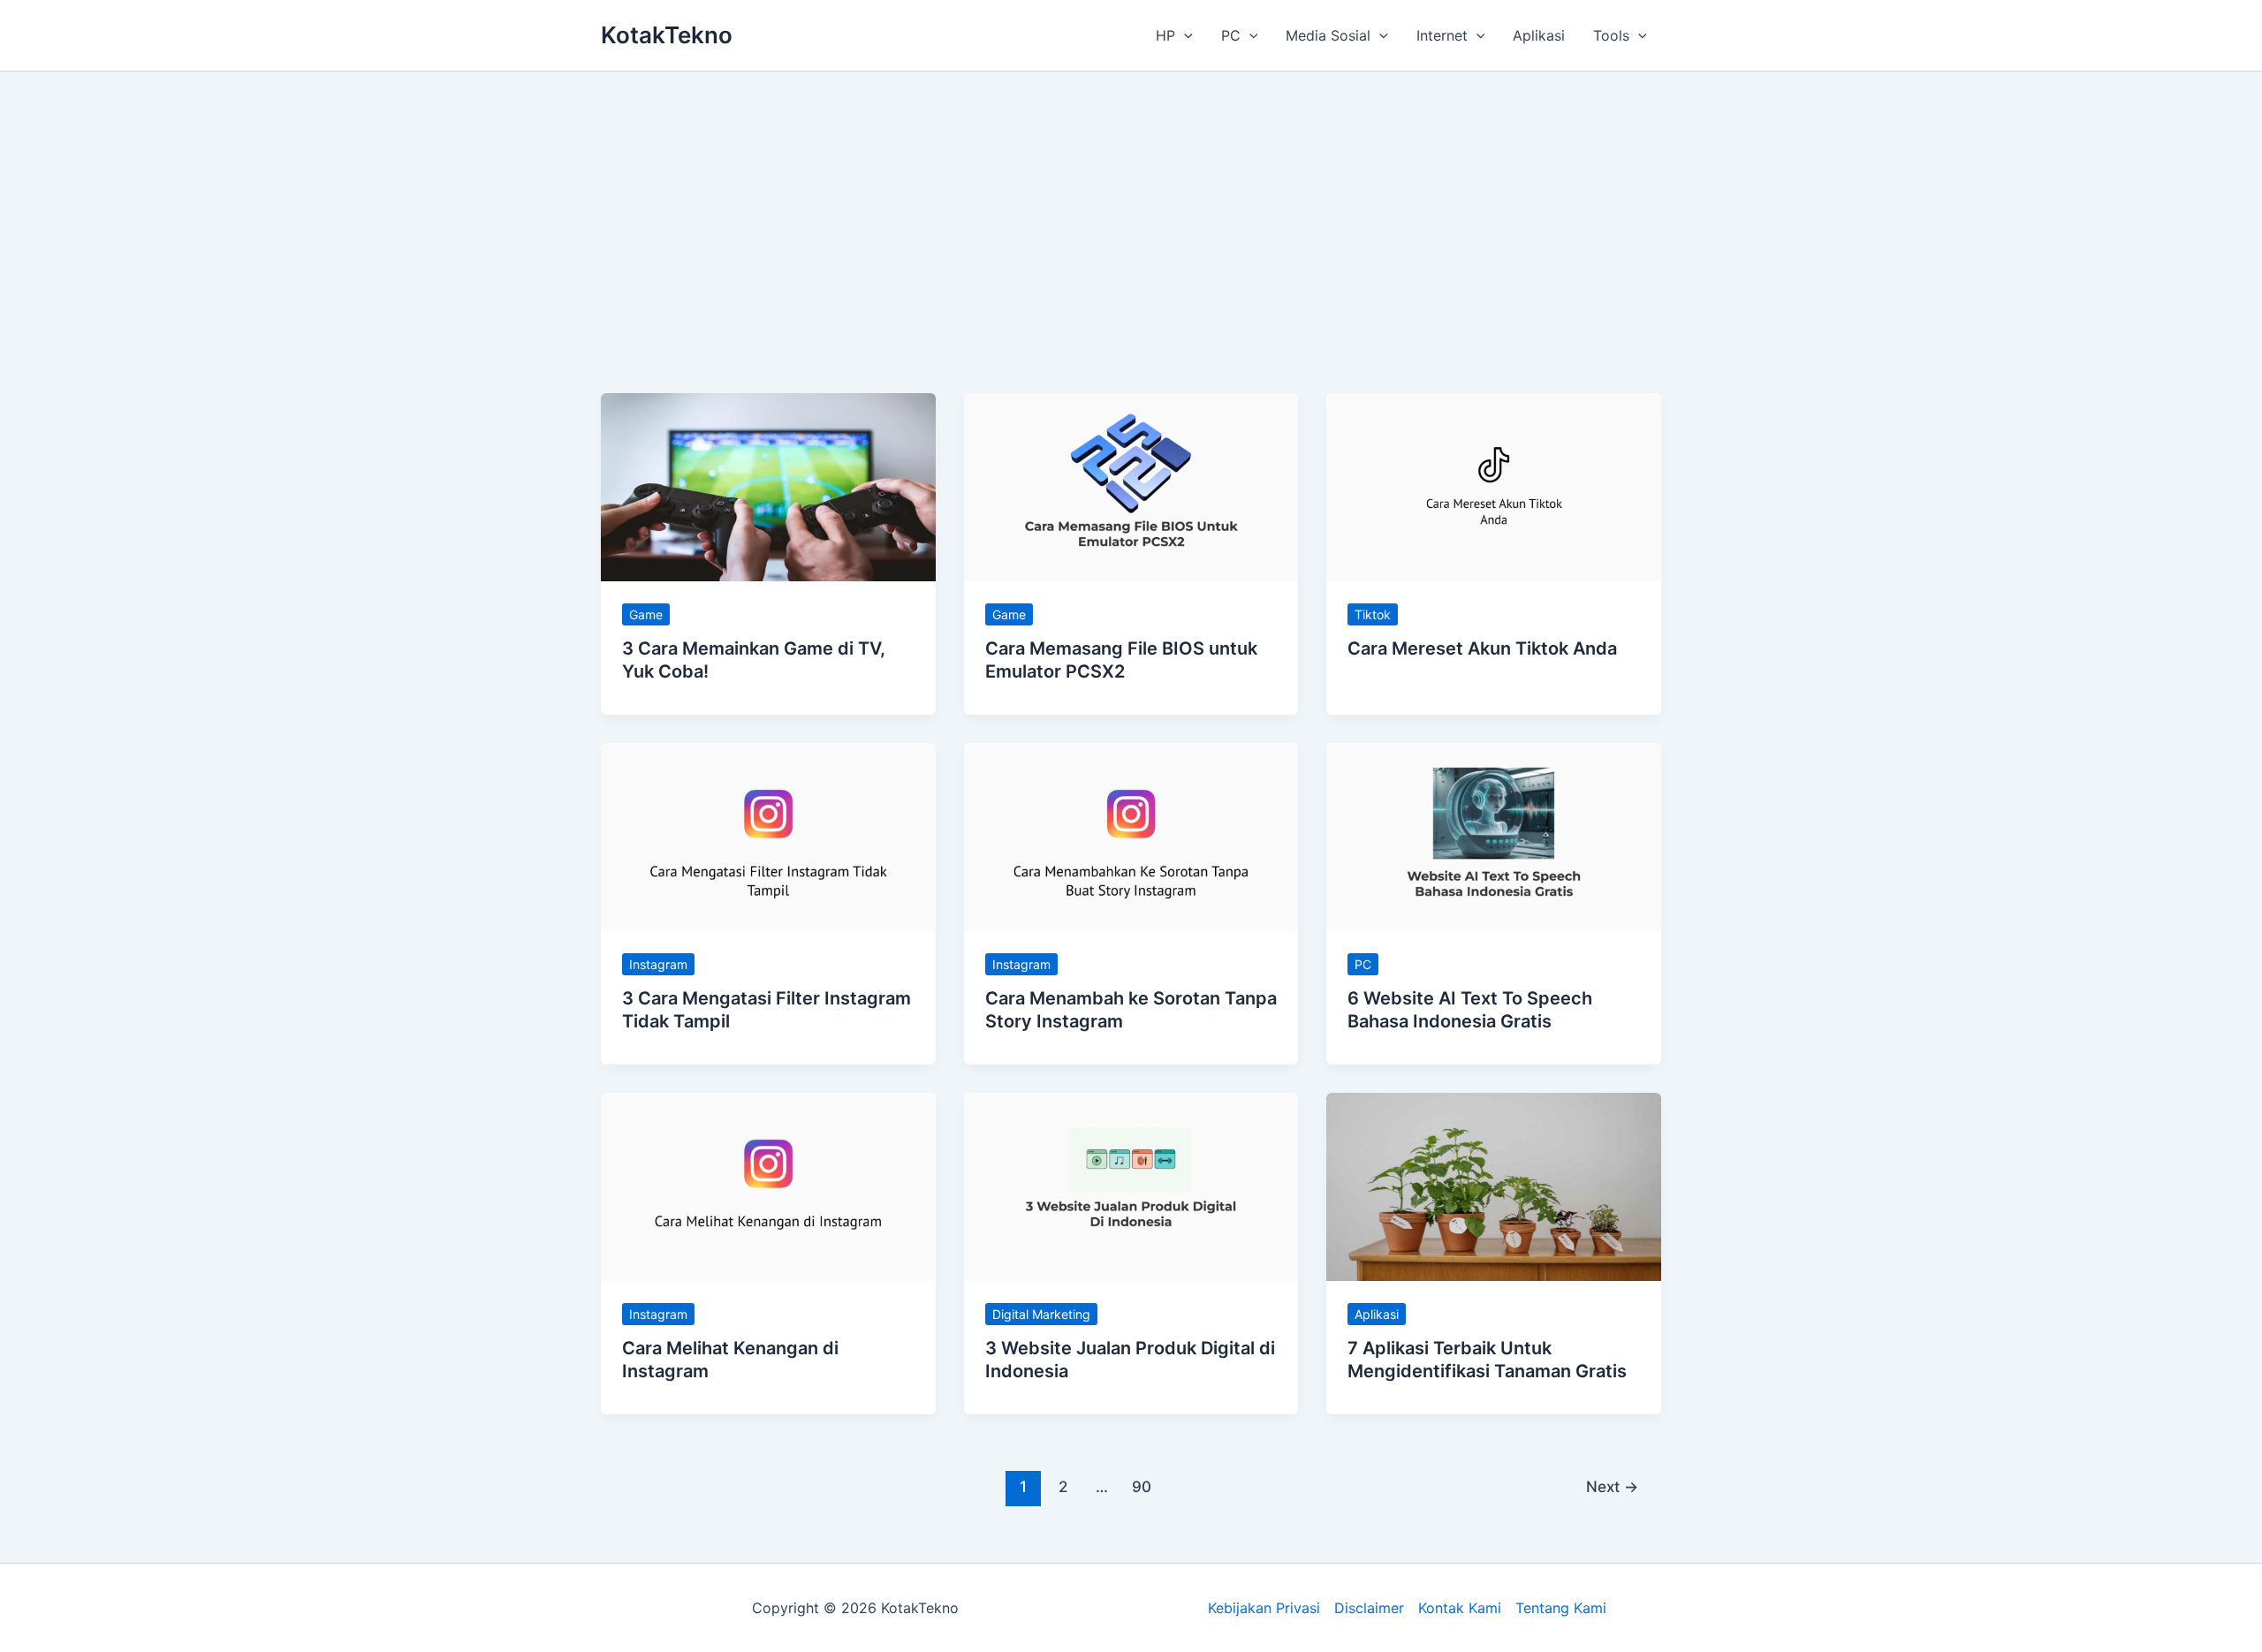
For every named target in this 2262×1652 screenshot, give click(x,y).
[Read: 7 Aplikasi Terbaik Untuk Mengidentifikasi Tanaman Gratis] (1494, 1186)
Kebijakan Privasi (1264, 1608)
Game (646, 614)
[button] (1184, 35)
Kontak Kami (1460, 1608)
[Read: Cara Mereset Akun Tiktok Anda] (1494, 486)
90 (1142, 1486)
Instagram (658, 964)
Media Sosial (1328, 35)
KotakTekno (667, 35)
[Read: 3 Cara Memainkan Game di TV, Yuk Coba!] (768, 486)
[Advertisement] (1131, 204)
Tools (1611, 35)
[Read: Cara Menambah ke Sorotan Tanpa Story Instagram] (1131, 836)
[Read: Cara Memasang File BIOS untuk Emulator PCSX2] (1131, 486)
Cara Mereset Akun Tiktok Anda (1482, 648)
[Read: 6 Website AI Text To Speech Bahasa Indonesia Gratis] (1494, 836)
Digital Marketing (1041, 1314)
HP (1165, 35)
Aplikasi (1539, 35)
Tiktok (1373, 614)
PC (1231, 35)
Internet (1442, 35)
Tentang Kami (1561, 1608)
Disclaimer (1369, 1608)
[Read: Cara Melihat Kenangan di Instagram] (768, 1186)
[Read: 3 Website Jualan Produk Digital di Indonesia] (1131, 1186)
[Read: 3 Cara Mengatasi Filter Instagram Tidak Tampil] (768, 836)
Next (1612, 1486)
